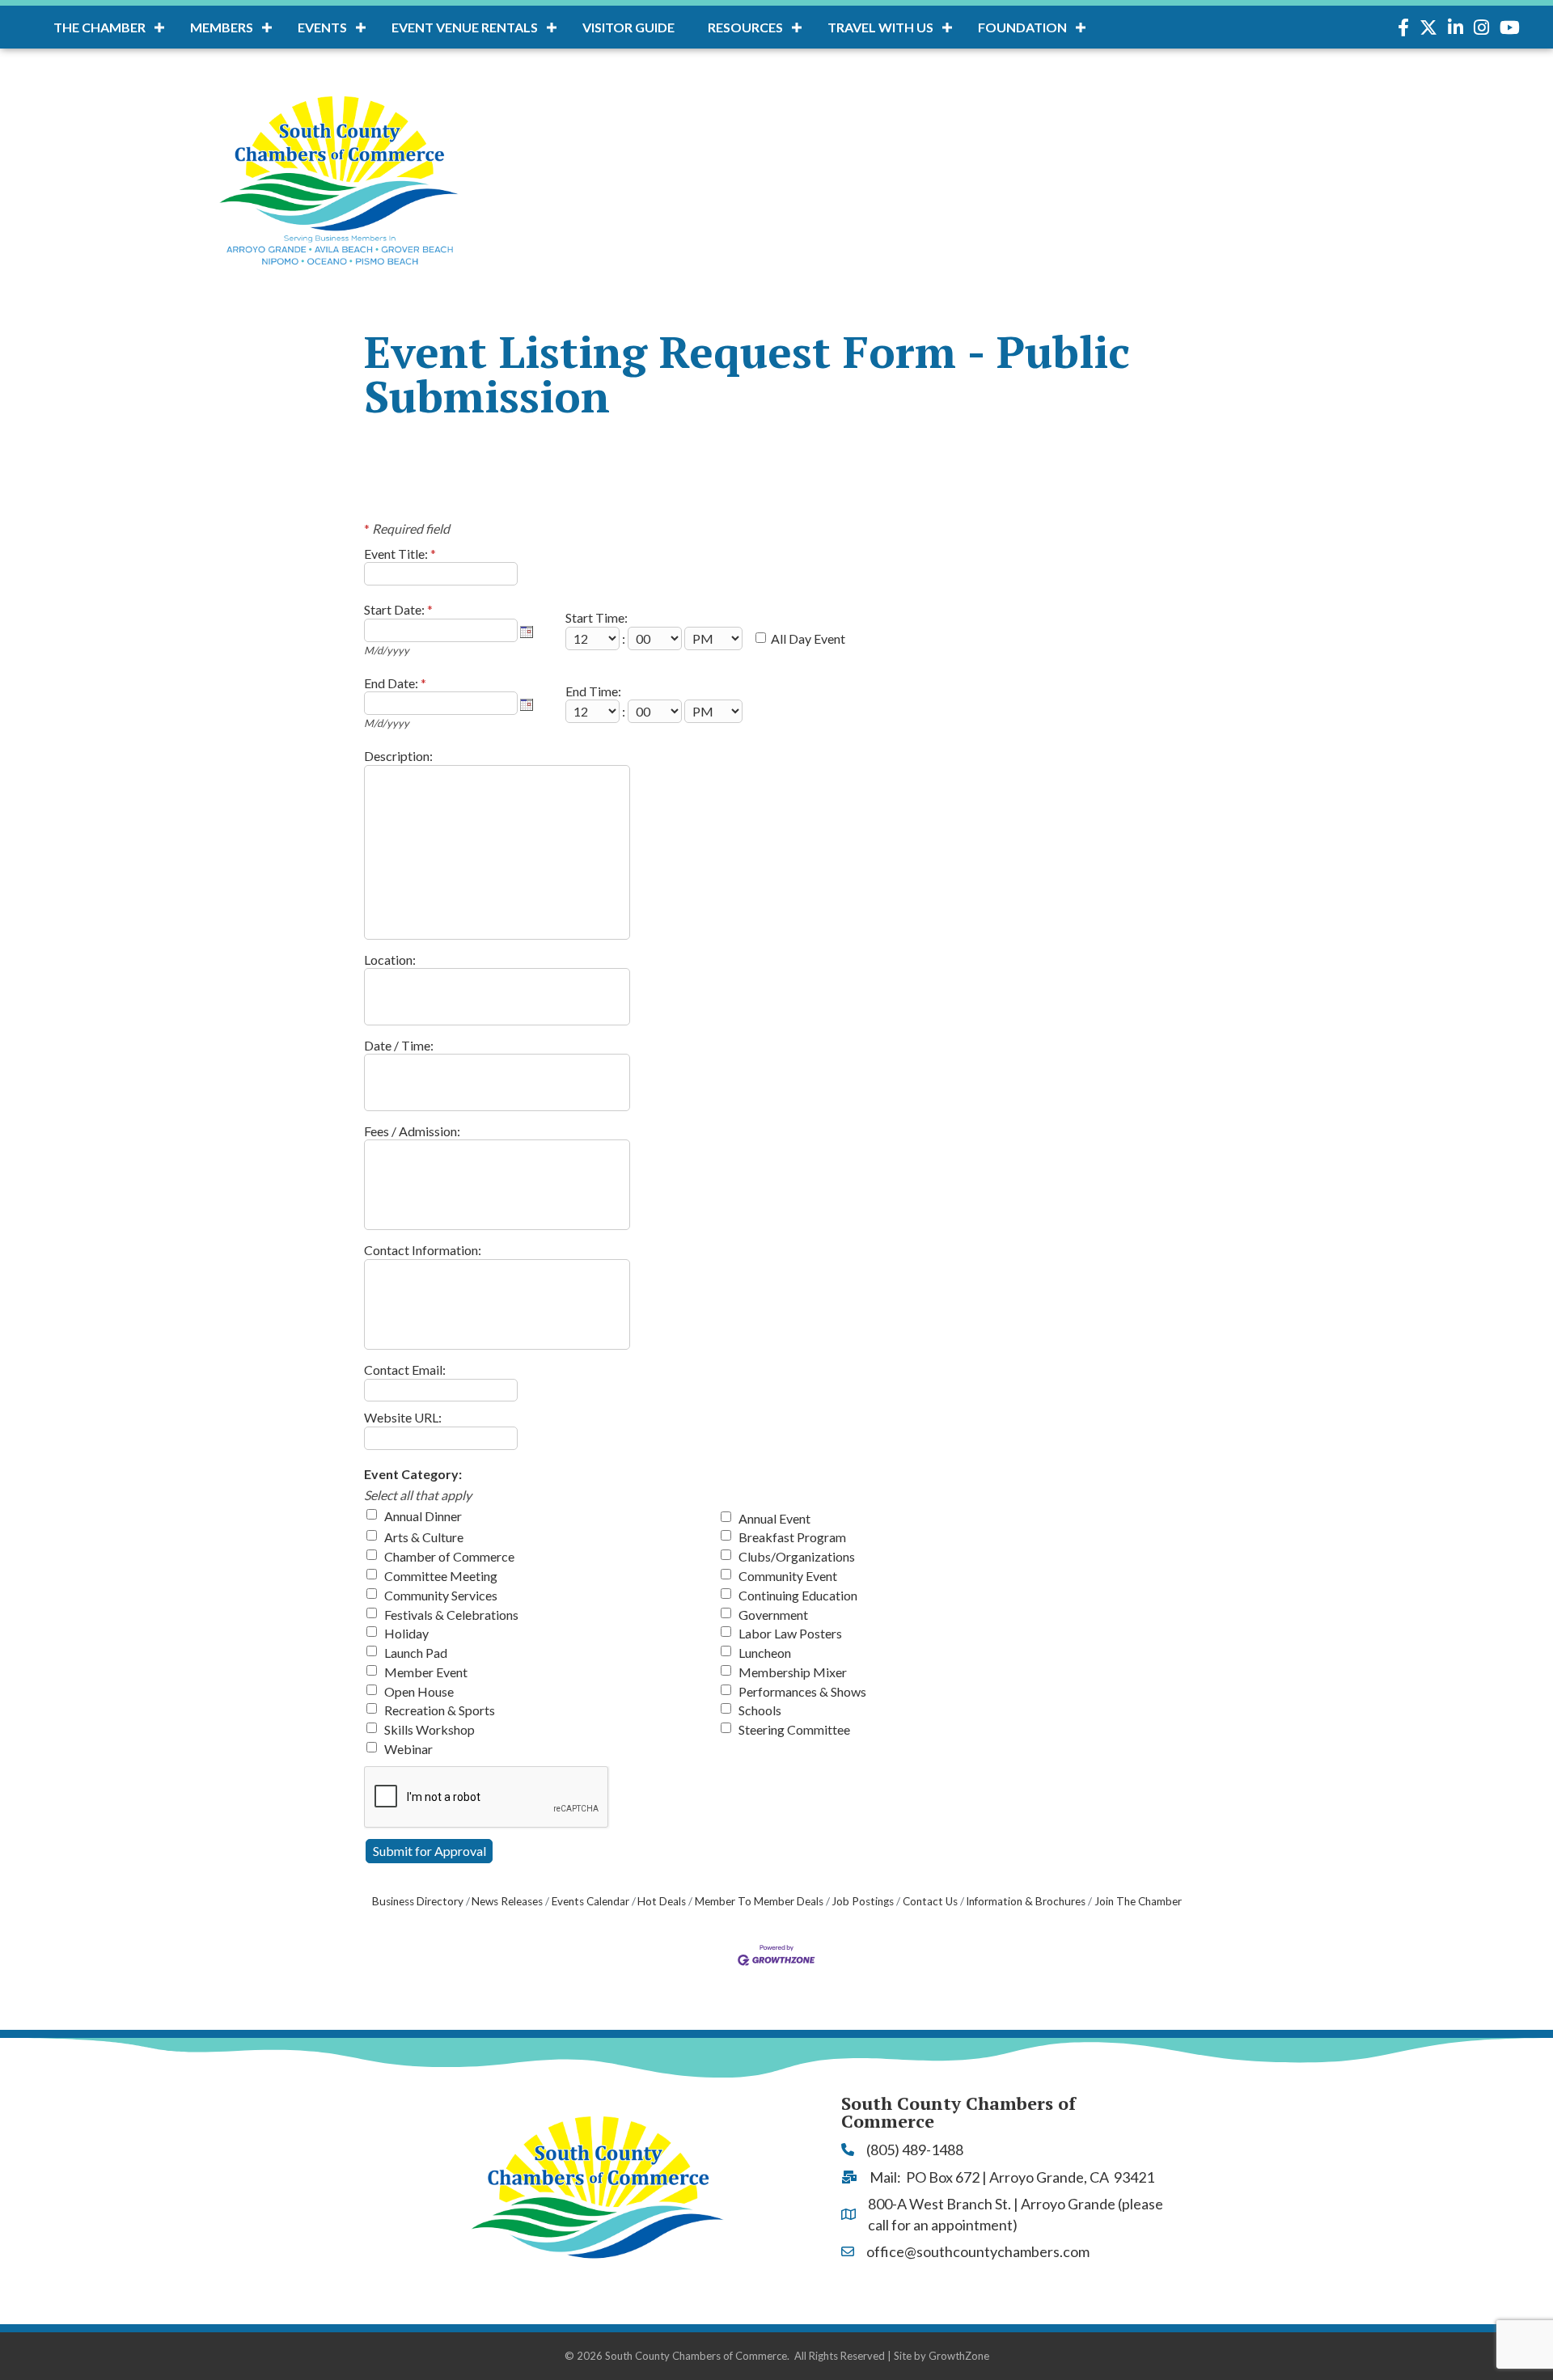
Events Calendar (590, 1901)
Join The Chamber (1138, 1901)
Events (322, 27)
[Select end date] (527, 704)
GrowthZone (959, 2356)
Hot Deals (662, 1901)
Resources (745, 27)
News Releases (507, 1901)
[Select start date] (527, 632)
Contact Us (930, 1901)
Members (222, 27)
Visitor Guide (628, 27)
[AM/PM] (715, 638)
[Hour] (594, 638)
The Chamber (99, 27)
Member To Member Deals (759, 1901)
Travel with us (880, 27)
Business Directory (418, 1901)
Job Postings (863, 1901)
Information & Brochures (1026, 1901)
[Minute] (656, 638)
